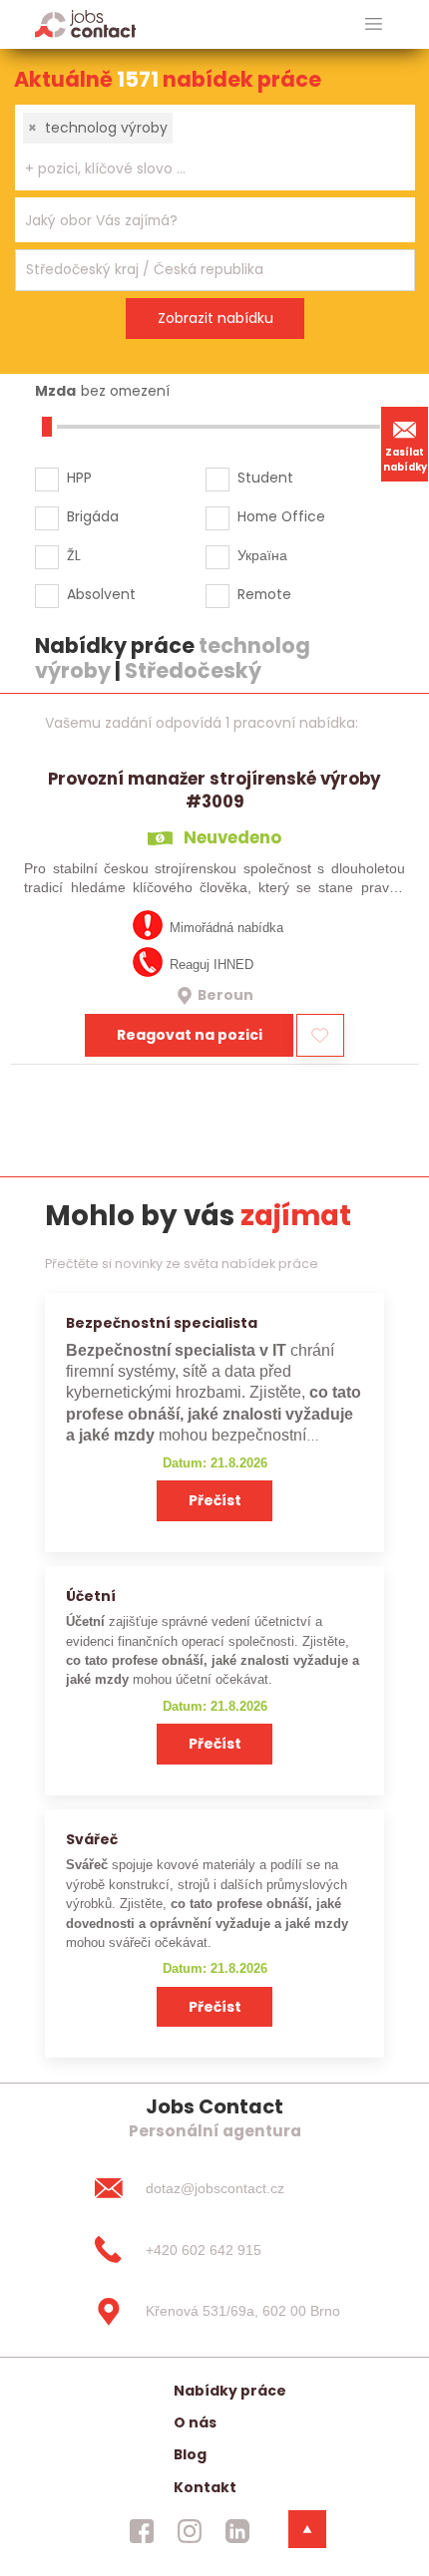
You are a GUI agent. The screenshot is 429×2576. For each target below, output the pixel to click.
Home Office (281, 516)
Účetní (91, 1596)
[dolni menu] (307, 2529)
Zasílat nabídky (405, 460)
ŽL (74, 555)
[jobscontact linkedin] (237, 2531)
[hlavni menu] (374, 24)
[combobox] (215, 148)
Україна (262, 555)
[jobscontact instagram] (190, 2531)
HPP (79, 478)
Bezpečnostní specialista (162, 1323)
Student (265, 478)
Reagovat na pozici (190, 1035)
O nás (195, 2422)
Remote (264, 594)
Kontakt (205, 2487)
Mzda (55, 391)
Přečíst (215, 1500)
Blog (190, 2454)
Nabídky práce (230, 2391)
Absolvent (101, 594)
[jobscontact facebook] (142, 2531)
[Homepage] (85, 23)
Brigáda (93, 516)
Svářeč (92, 1839)
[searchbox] (203, 169)
